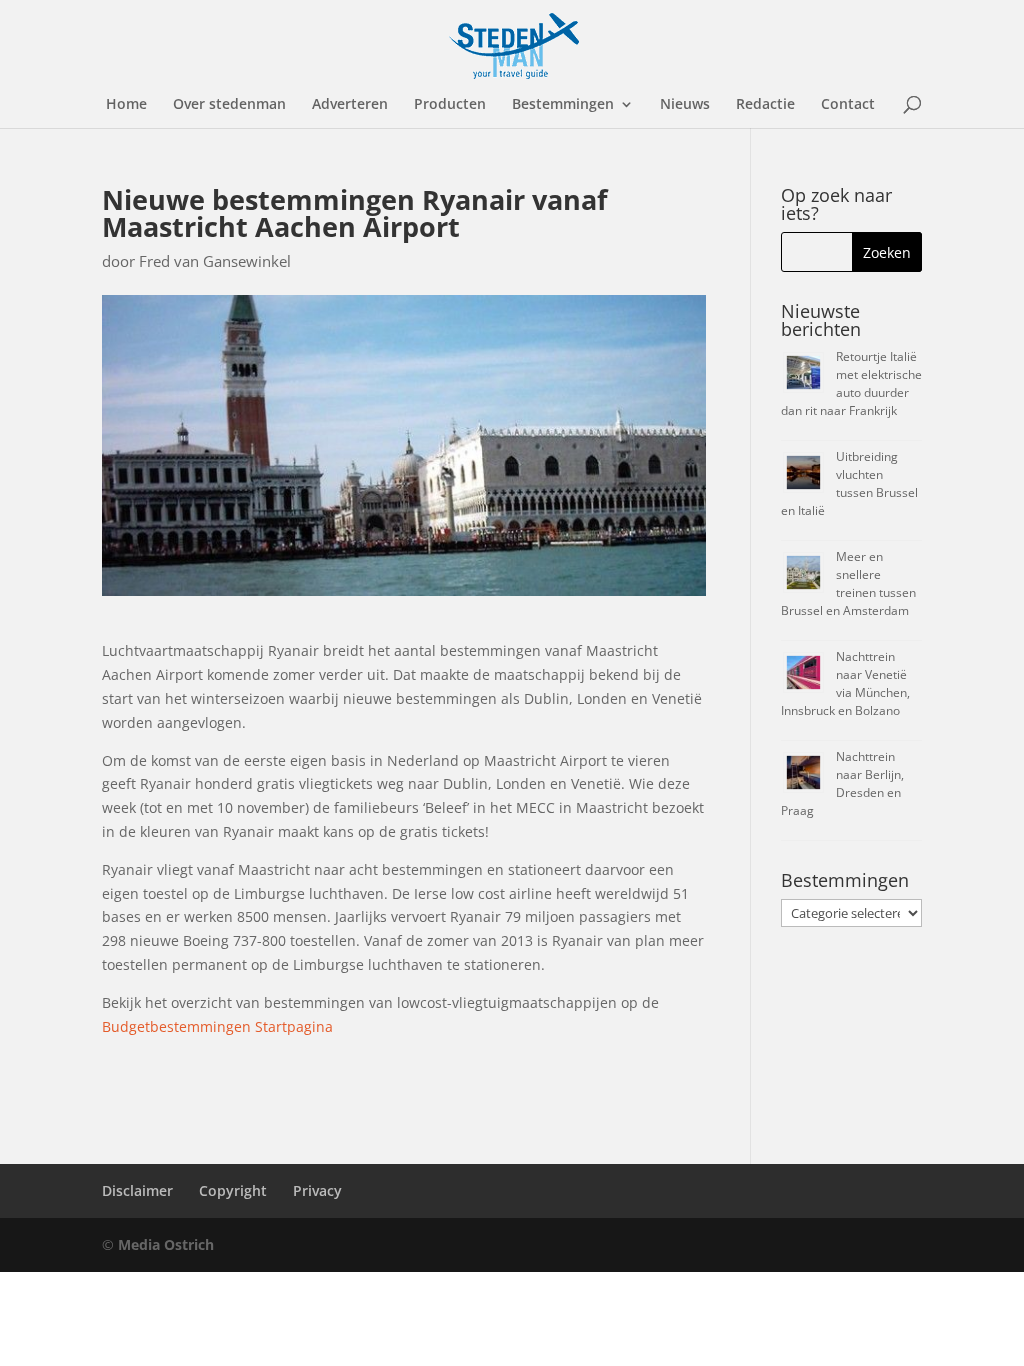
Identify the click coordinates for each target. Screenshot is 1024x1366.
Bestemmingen (563, 105)
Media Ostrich (166, 1244)
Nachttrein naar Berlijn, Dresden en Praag (842, 783)
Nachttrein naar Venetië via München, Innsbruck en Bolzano (845, 683)
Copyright (233, 1190)
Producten (450, 105)
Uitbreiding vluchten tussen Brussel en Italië (849, 483)
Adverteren (350, 105)
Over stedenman (229, 105)
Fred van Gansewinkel (215, 261)
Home (126, 105)
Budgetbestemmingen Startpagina (217, 1026)
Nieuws (685, 105)
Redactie (765, 105)
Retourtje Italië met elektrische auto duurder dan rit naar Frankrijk (851, 383)
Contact (848, 105)
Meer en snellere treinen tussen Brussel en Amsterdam (848, 583)
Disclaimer (137, 1190)
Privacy (317, 1190)
